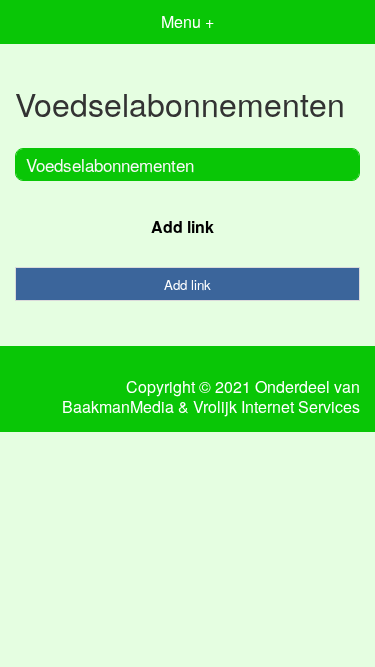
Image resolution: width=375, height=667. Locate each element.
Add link (182, 226)
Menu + (187, 21)
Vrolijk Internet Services (276, 407)
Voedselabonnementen (110, 164)
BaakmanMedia (118, 407)
